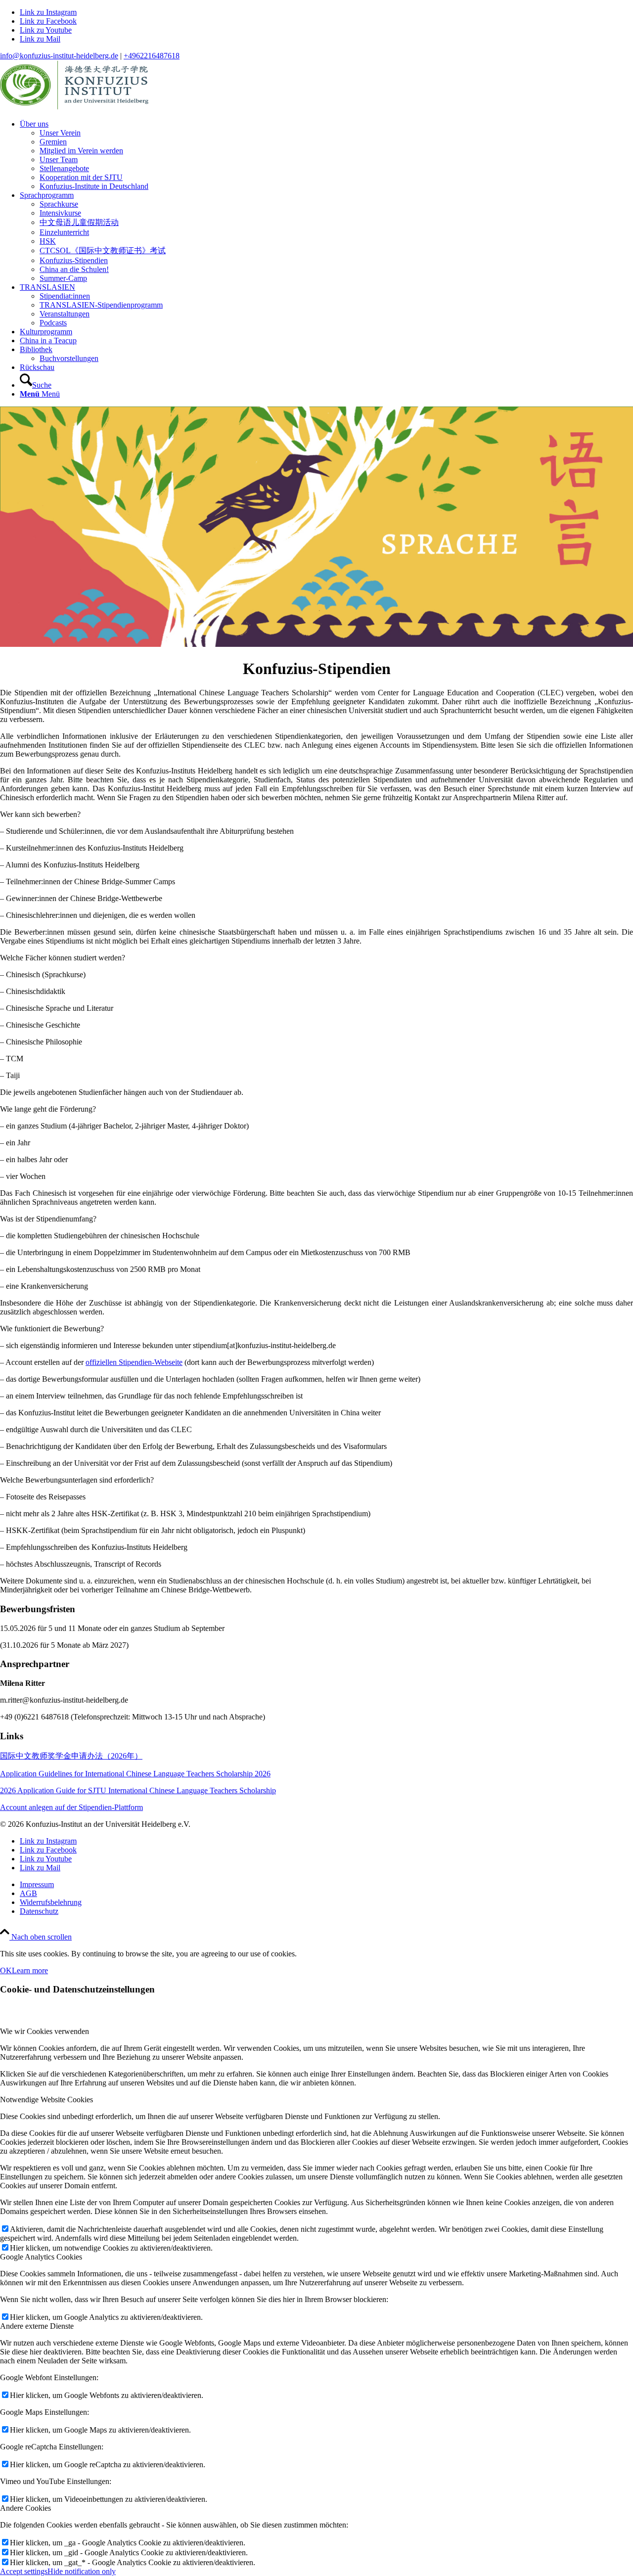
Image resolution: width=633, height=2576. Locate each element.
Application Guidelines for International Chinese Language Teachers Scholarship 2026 (135, 1774)
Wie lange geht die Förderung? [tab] (48, 1109)
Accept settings (24, 2571)
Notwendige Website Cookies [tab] (46, 2100)
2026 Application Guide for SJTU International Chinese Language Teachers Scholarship (138, 1790)
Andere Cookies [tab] (25, 2508)
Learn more (30, 1970)
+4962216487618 (152, 56)
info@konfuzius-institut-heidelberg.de (59, 56)
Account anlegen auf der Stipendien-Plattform (71, 1807)
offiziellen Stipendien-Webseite (134, 1362)
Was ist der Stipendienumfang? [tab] (48, 1219)
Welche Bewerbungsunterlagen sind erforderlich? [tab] (77, 1480)
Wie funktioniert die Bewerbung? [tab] (52, 1329)
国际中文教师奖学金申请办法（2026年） (71, 1756)
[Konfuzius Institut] (74, 107)
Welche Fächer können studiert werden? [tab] (63, 958)
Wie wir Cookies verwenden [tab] (45, 2031)
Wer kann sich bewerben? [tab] (40, 814)
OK (6, 1970)
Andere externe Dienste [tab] (37, 2326)
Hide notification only (82, 2571)
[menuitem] (326, 155)
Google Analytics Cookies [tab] (41, 2257)
